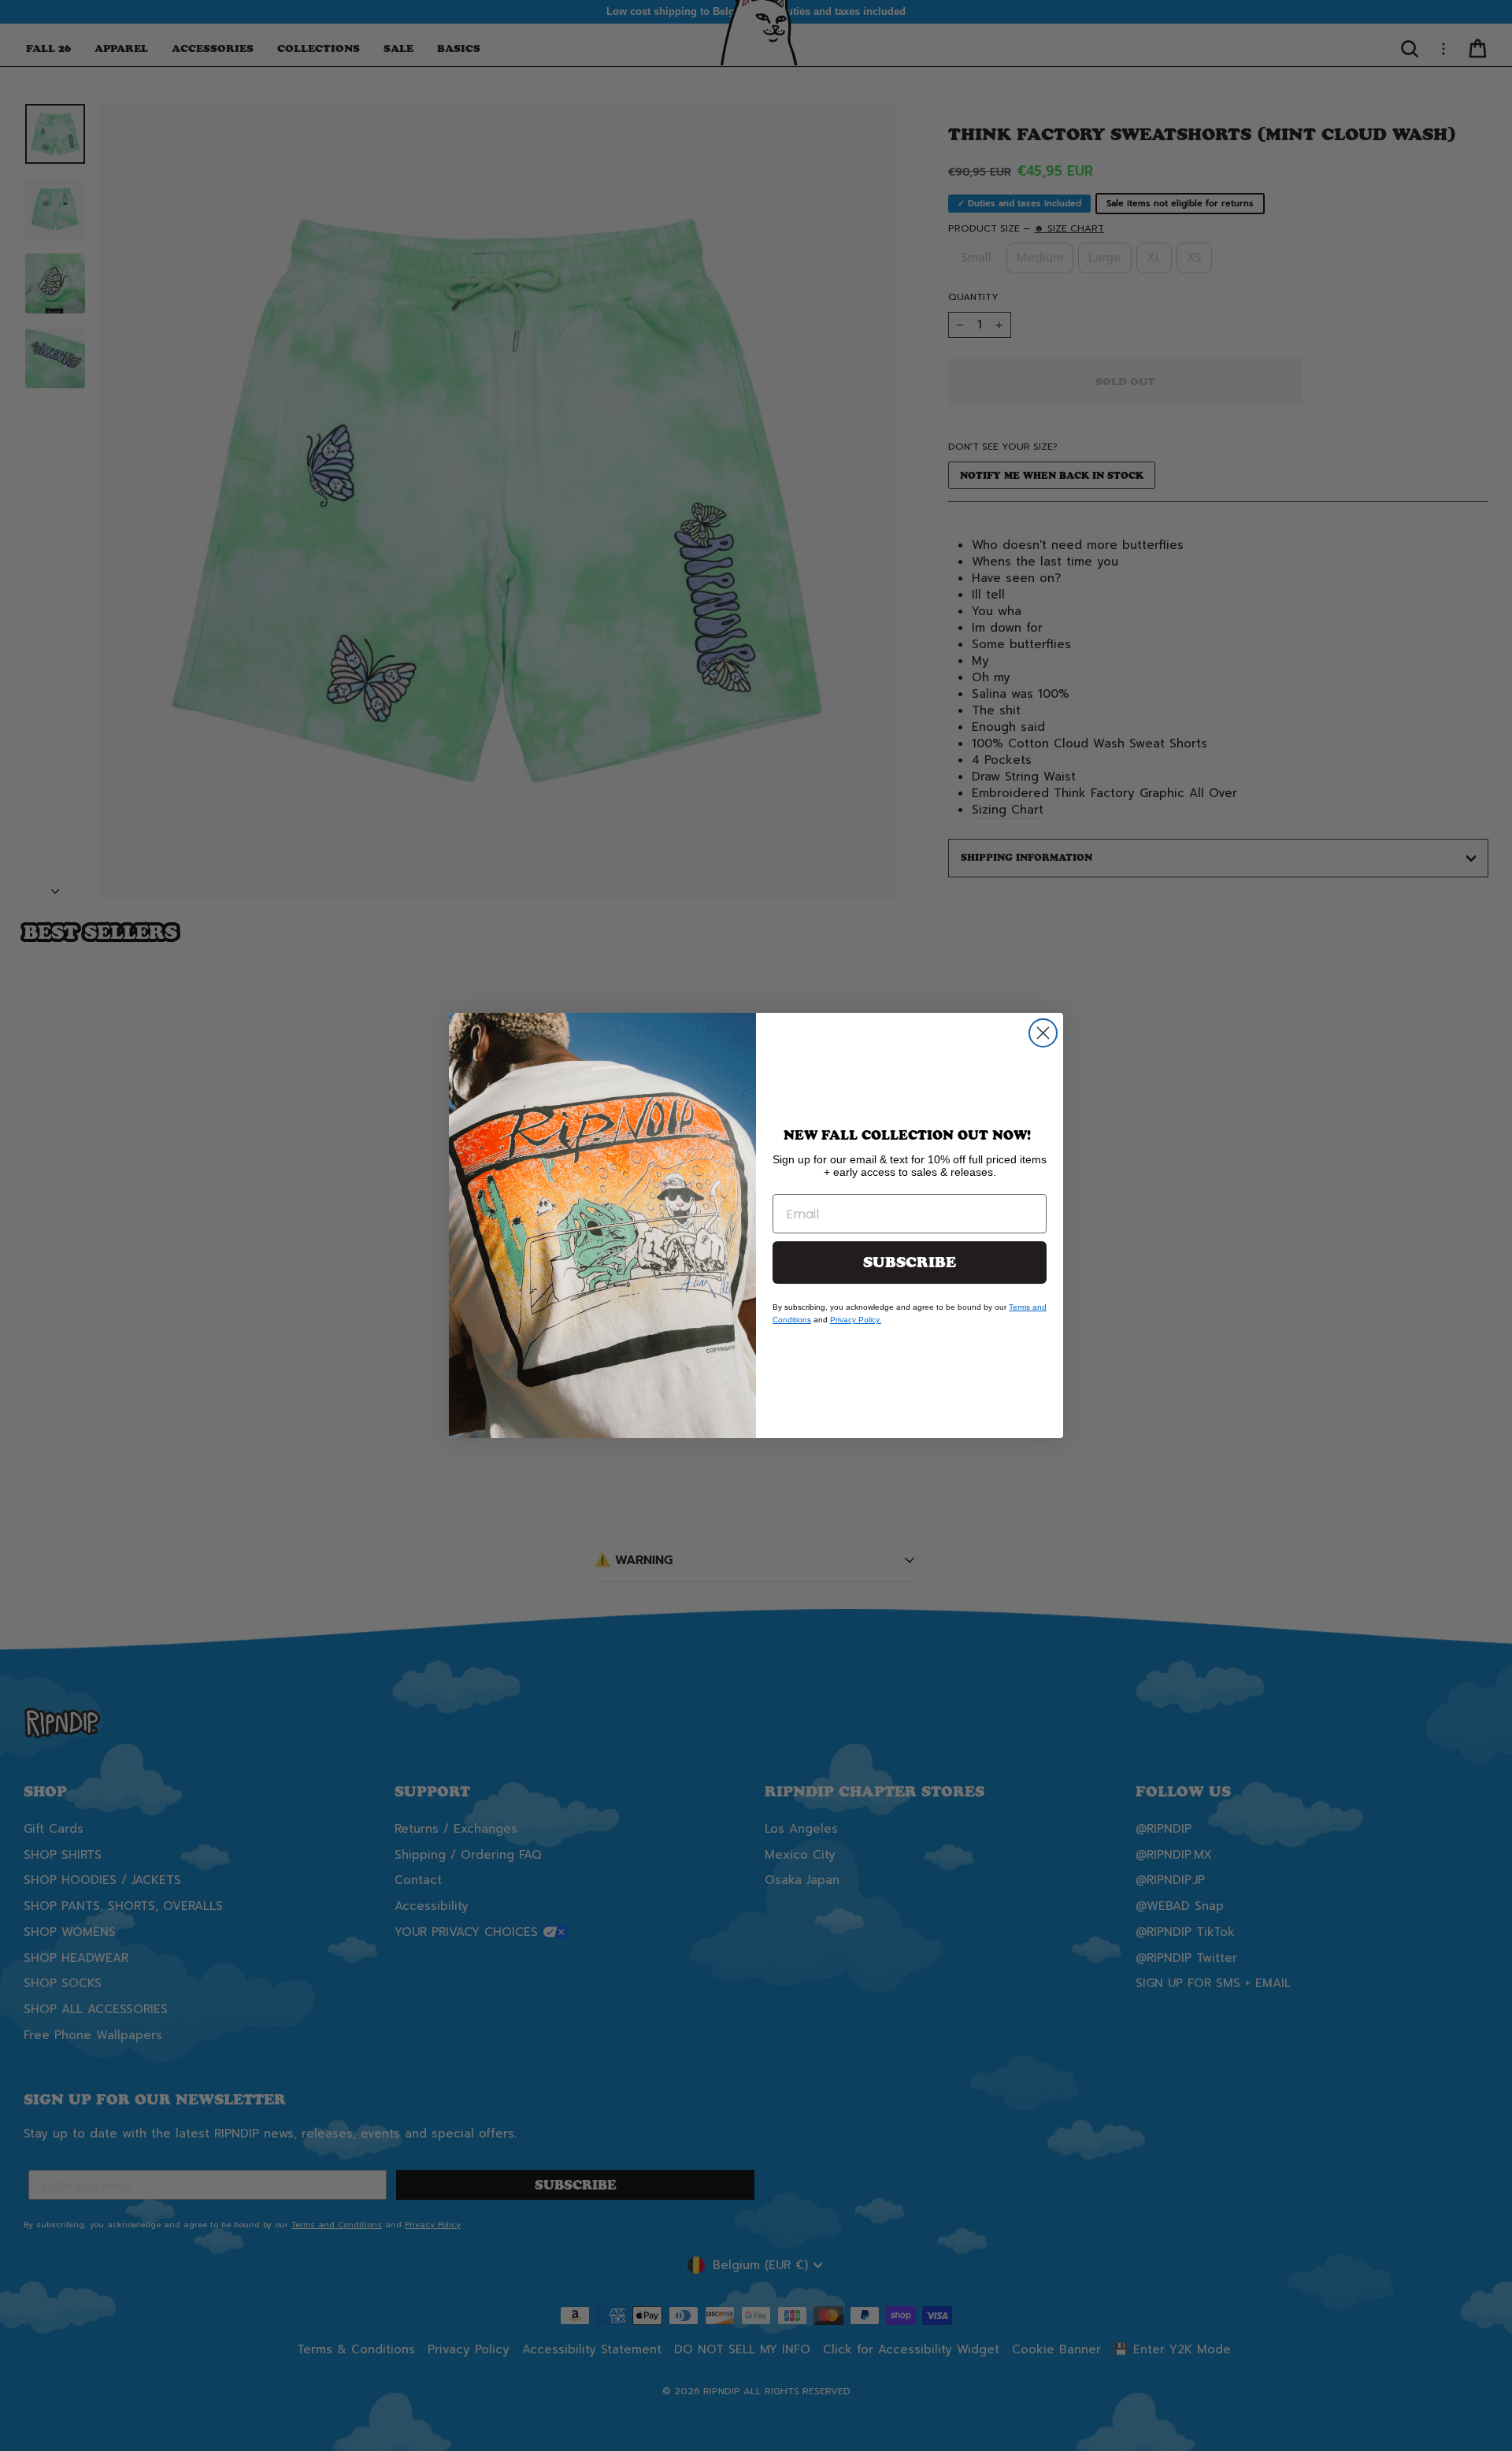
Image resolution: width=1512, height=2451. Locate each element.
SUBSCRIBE (910, 1263)
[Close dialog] (1043, 1033)
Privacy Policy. (856, 1320)
